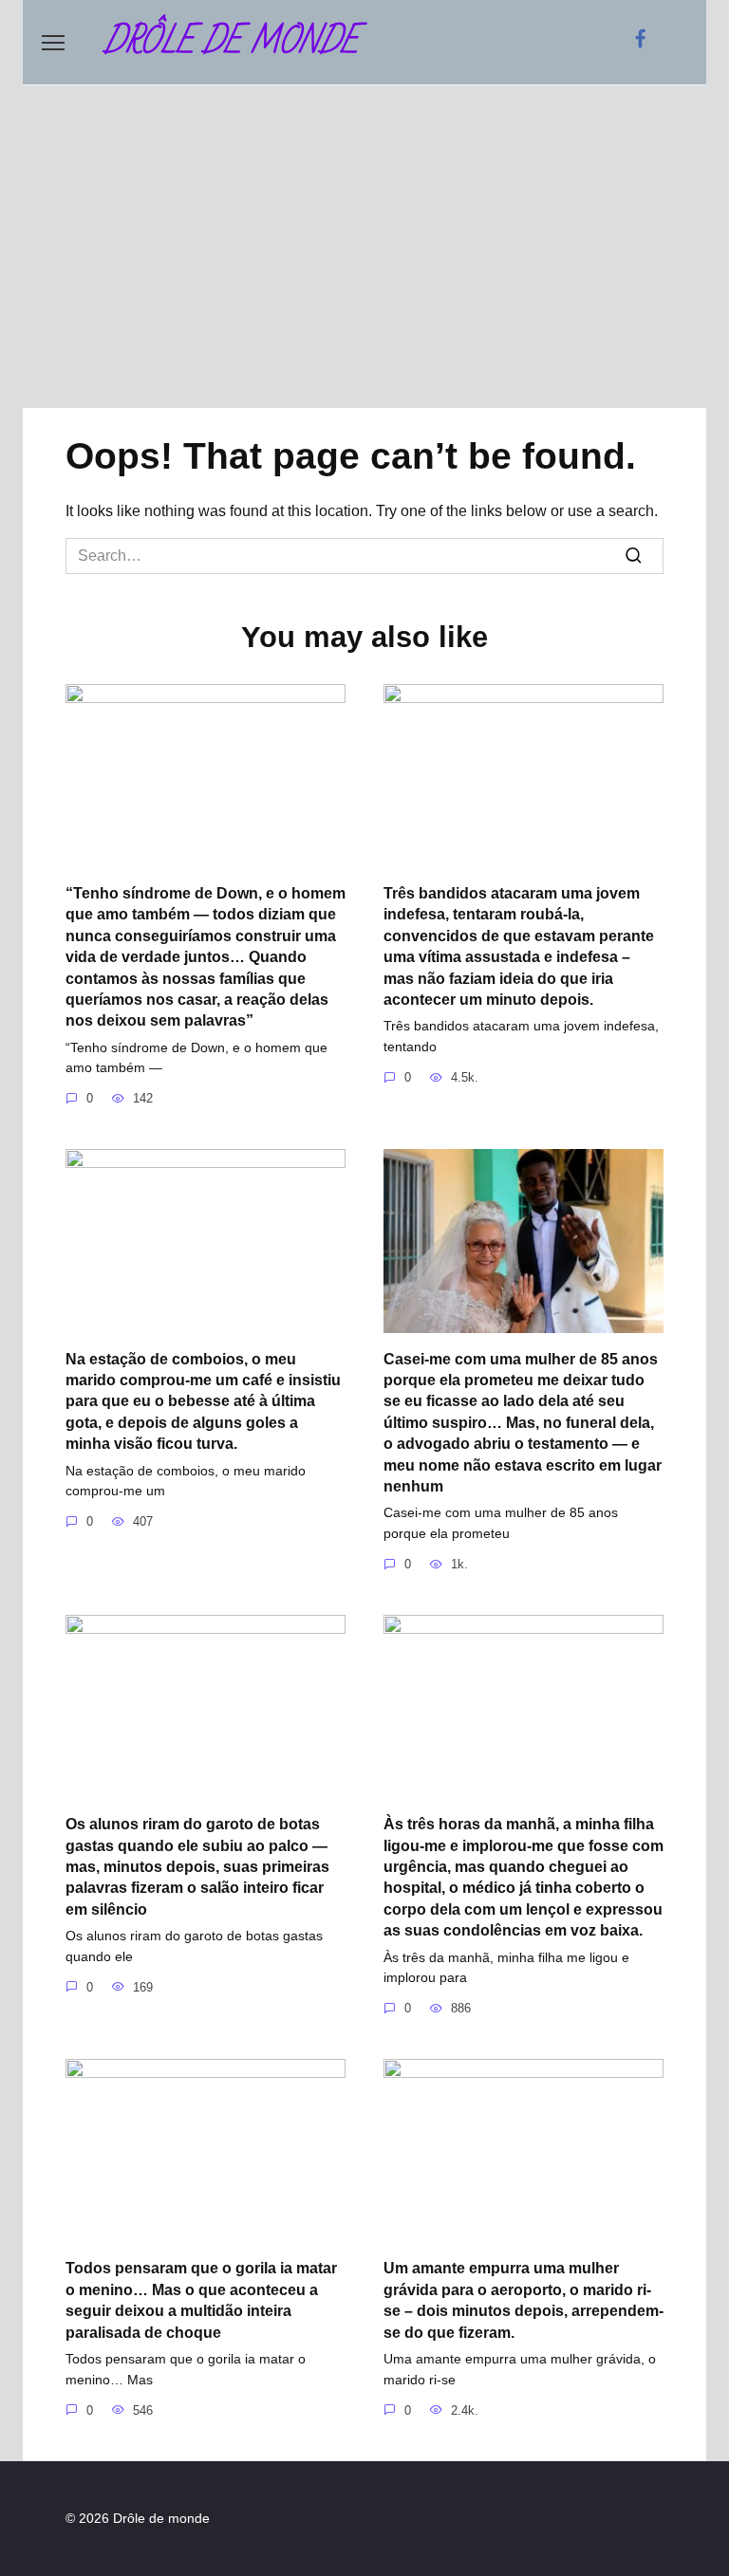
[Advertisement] (364, 247)
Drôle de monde (231, 42)
